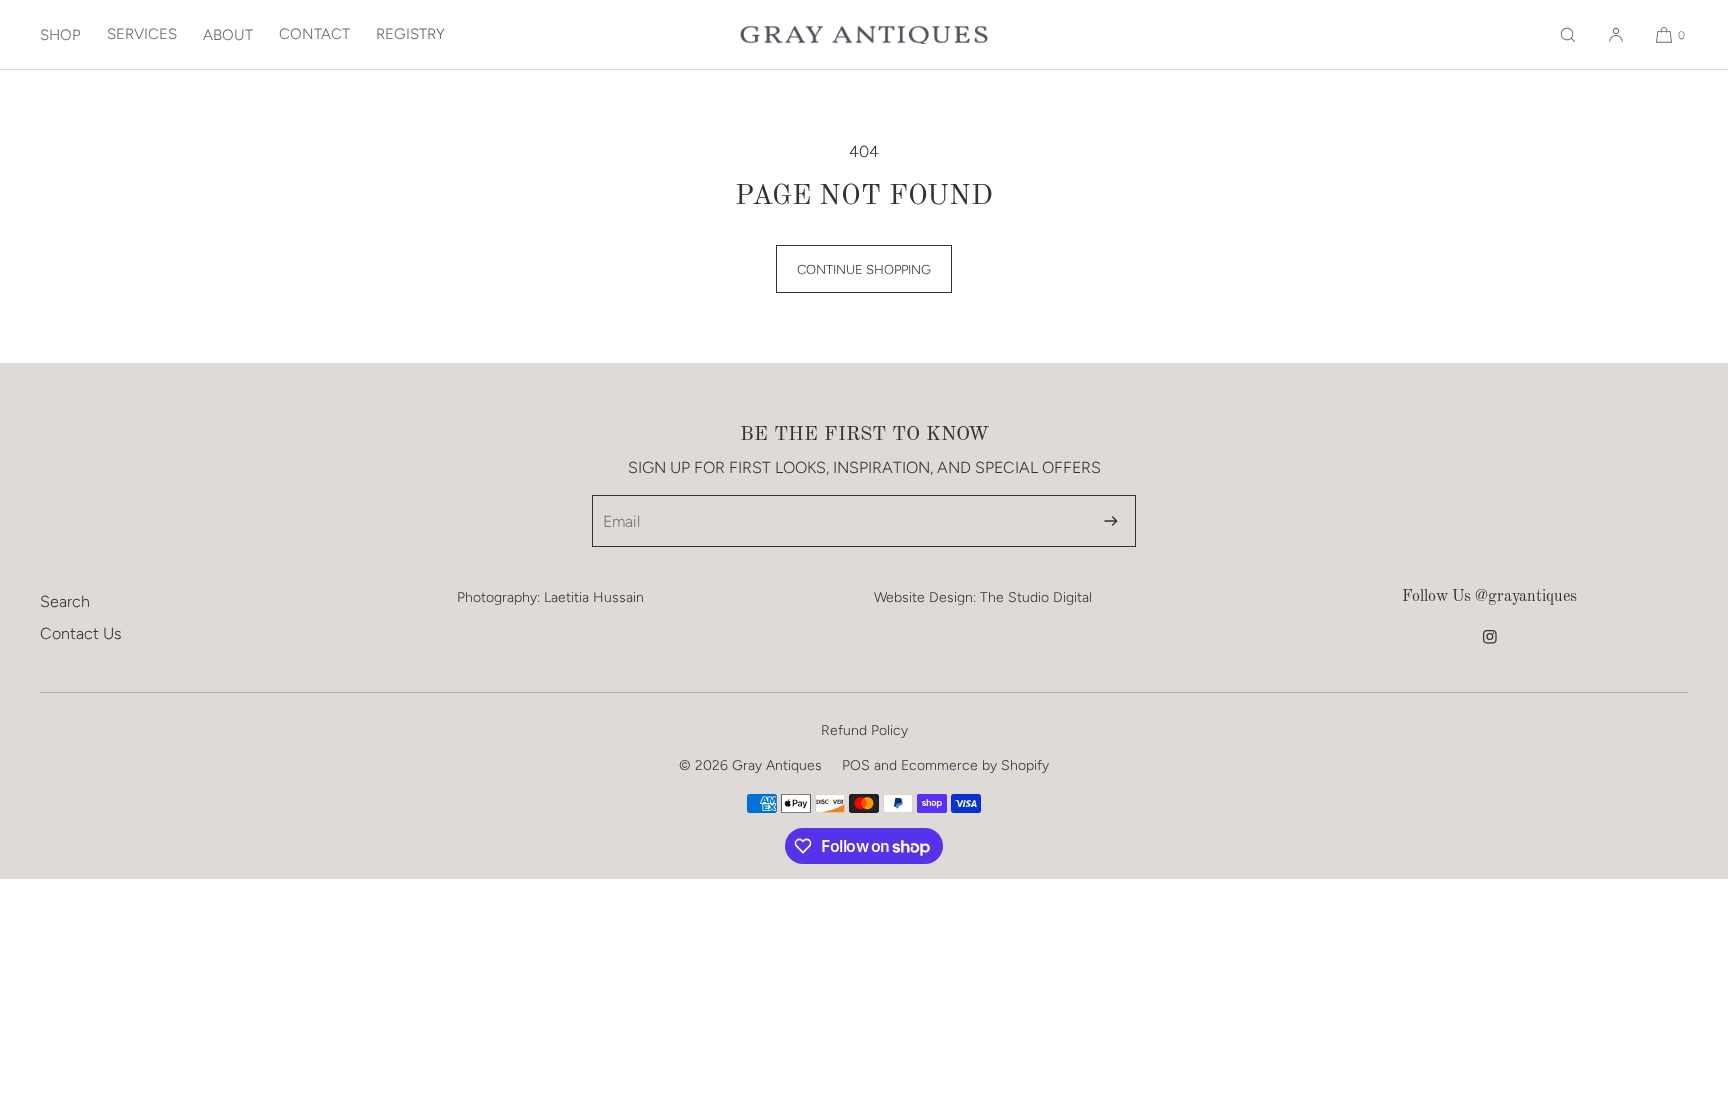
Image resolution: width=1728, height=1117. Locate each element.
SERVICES (142, 34)
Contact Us (80, 633)
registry (410, 34)
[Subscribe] (1111, 521)
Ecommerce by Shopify (975, 765)
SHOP (60, 35)
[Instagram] (1490, 646)
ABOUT (228, 35)
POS (856, 765)
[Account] (1616, 34)
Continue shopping (864, 269)
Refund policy (864, 730)
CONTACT (314, 34)
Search (65, 601)
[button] (1568, 34)
